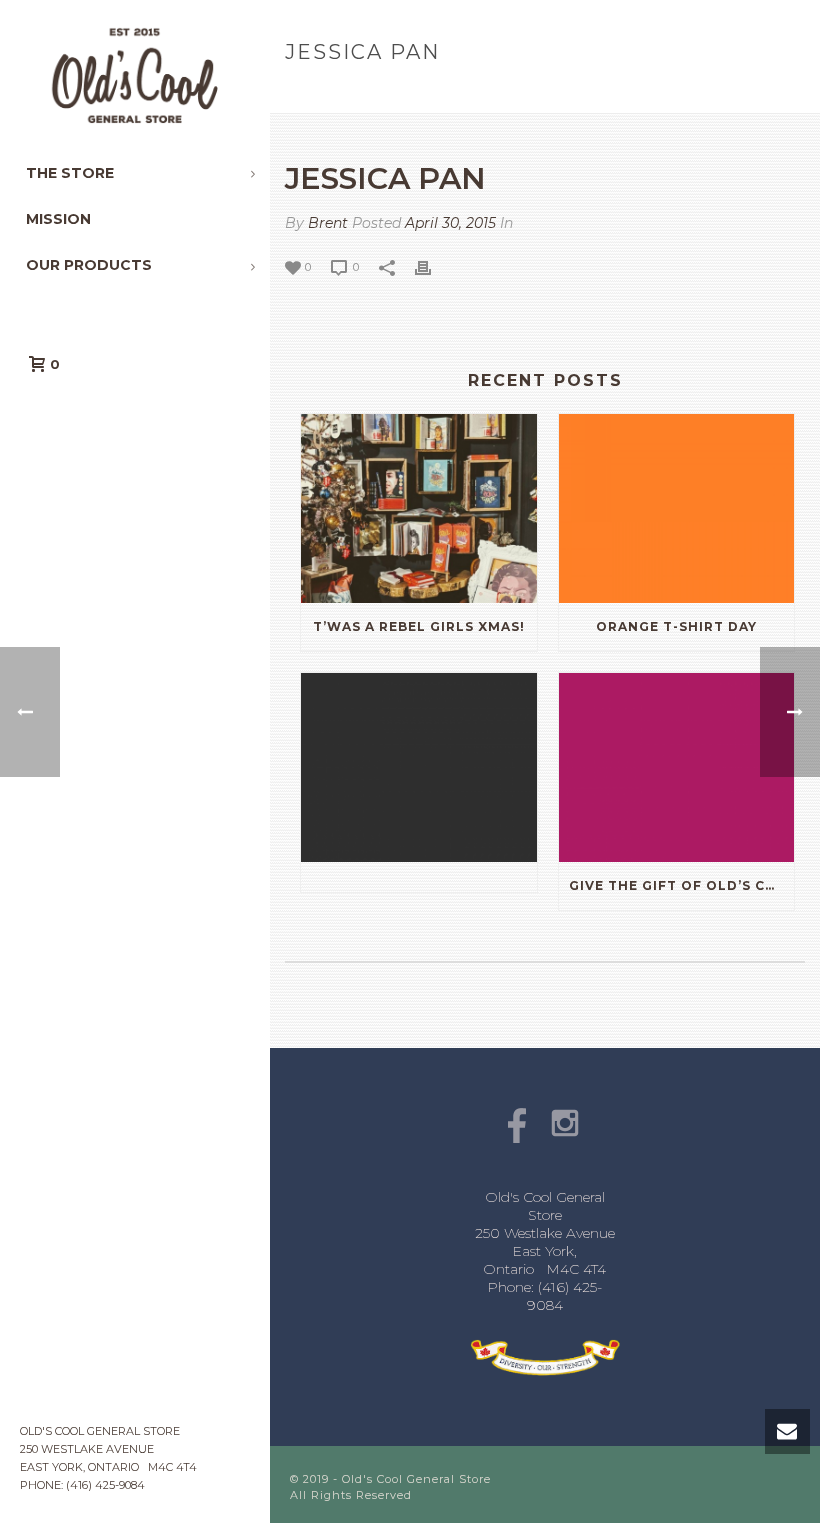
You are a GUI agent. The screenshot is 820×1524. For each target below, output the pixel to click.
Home (671, 94)
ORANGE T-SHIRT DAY (676, 626)
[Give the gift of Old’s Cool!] (677, 767)
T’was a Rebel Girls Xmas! (419, 626)
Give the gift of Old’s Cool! (682, 885)
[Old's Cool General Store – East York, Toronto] (135, 75)
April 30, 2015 (450, 223)
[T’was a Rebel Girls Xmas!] (419, 508)
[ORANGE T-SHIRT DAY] (677, 508)
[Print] (433, 266)
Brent (328, 223)
